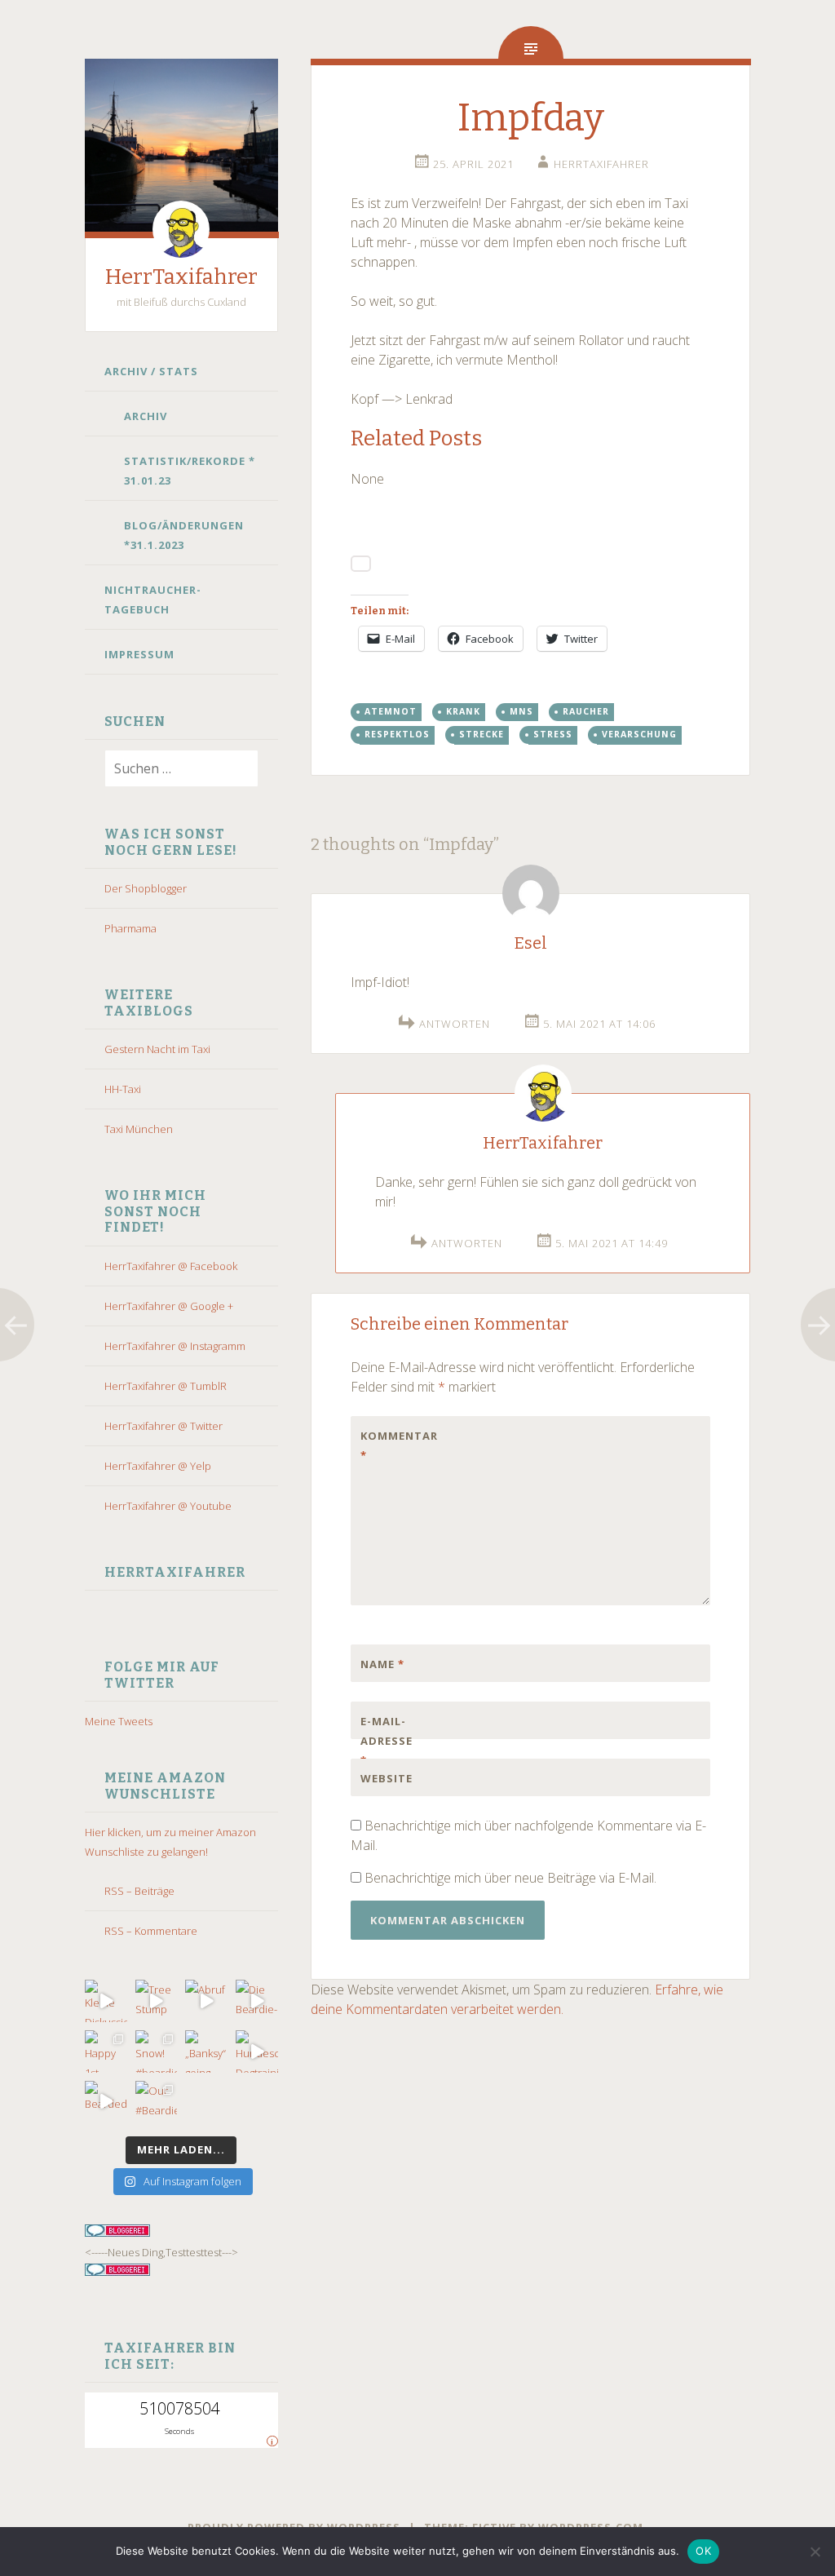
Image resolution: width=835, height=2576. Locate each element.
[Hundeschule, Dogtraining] (257, 2052)
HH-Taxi (123, 1089)
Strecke (482, 734)
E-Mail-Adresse (387, 1741)
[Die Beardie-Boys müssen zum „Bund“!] (257, 2001)
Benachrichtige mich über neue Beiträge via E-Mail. (510, 1878)
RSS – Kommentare (151, 1931)
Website (387, 1778)
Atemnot (391, 711)
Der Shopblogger (146, 888)
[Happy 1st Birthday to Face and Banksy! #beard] (106, 2052)
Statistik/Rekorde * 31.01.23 (190, 471)
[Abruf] (206, 2001)
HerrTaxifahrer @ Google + (169, 1306)
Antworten (455, 1024)
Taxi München (139, 1129)
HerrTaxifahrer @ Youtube (168, 1506)
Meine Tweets (119, 1721)
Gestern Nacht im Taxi (157, 1049)
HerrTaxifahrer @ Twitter (163, 1426)
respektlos (397, 734)
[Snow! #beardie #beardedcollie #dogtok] (157, 2052)
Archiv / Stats (151, 371)
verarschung (639, 734)
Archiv (146, 416)
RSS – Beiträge (139, 1891)
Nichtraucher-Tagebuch (153, 600)
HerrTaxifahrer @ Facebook (171, 1266)
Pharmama (130, 928)
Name (382, 1664)
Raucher (586, 711)
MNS (521, 711)
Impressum (139, 654)
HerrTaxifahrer (181, 277)
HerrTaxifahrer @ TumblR (166, 1386)
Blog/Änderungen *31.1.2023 (184, 535)
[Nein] (815, 2552)
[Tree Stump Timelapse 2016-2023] (157, 2001)
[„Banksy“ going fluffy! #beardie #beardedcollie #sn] (206, 2052)
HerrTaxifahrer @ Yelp (158, 1466)
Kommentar (395, 1445)
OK (703, 2551)
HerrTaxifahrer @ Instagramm (175, 1346)
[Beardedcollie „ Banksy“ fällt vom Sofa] (106, 2102)
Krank (463, 711)
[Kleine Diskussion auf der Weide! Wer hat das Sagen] (106, 2001)
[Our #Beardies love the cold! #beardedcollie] (157, 2102)
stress (553, 734)
